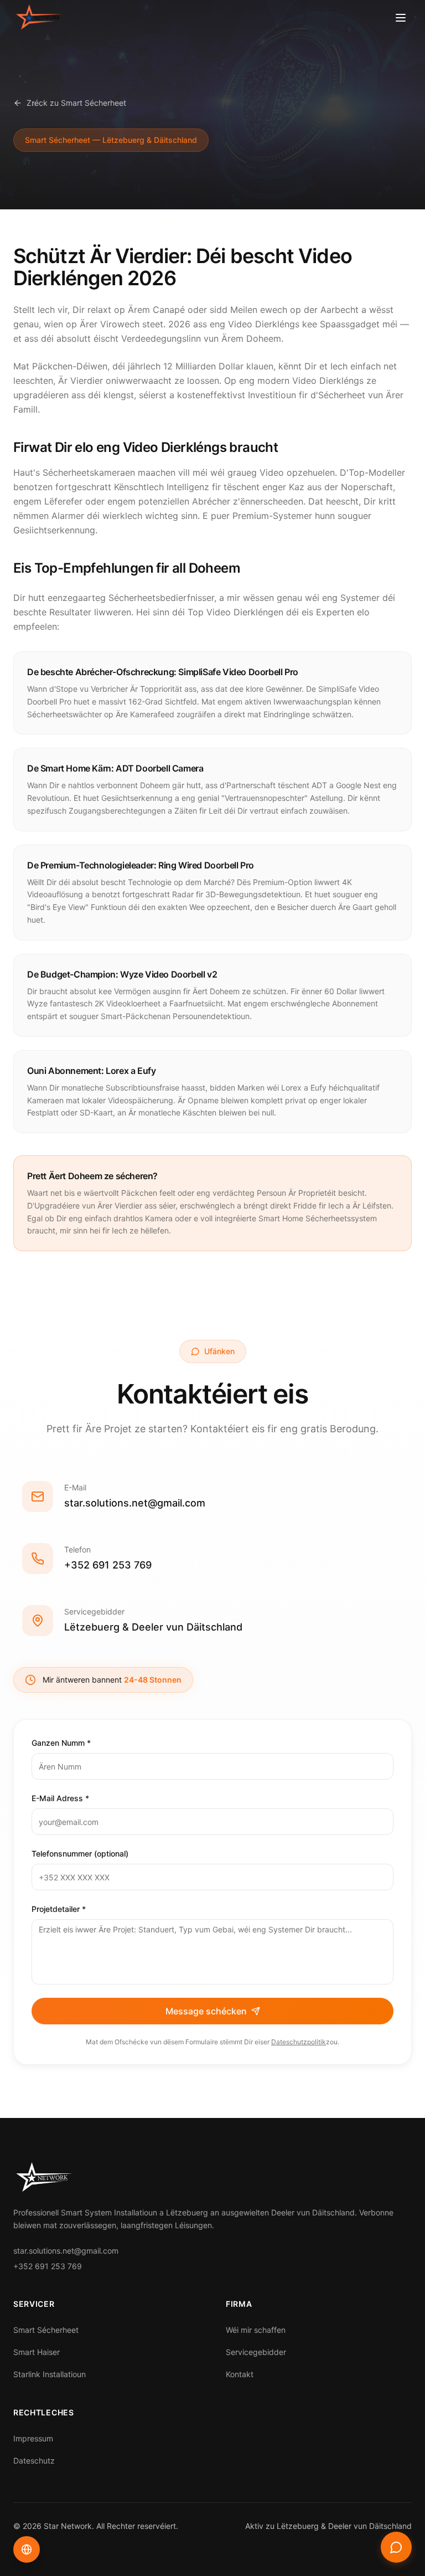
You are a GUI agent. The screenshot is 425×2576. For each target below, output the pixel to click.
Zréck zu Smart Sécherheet (76, 103)
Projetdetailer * (59, 1909)
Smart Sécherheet (46, 2330)
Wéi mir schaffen (256, 2330)
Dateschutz (34, 2461)
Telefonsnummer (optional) (80, 1853)
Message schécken (206, 2011)
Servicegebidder (256, 2352)
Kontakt (240, 2374)
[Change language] (27, 2549)
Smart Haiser (37, 2352)
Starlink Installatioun (50, 2374)
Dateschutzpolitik (299, 2042)
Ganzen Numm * (61, 1743)
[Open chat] (396, 2547)
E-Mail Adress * (60, 1798)
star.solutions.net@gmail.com (135, 1503)
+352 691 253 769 (108, 1565)
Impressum (33, 2438)
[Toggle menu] (401, 18)
